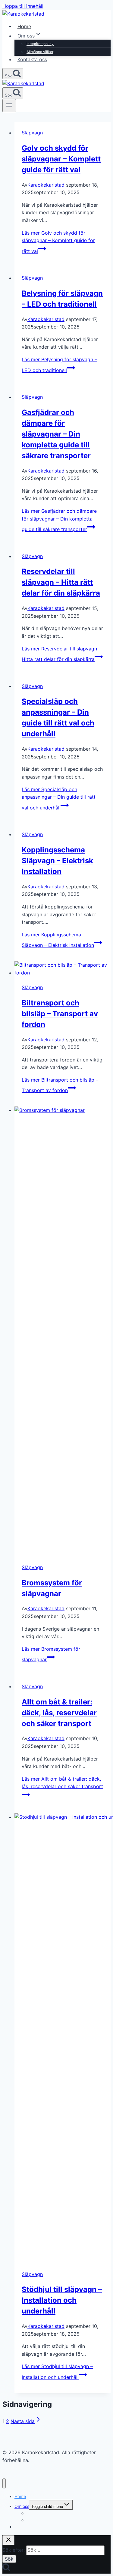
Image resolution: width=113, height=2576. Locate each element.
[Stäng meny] (4, 2483)
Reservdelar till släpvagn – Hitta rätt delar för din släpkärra (61, 582)
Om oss (22, 2506)
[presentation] (63, 969)
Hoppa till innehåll (23, 6)
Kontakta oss (32, 59)
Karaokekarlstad (46, 185)
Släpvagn (32, 133)
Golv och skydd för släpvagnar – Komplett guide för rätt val (61, 159)
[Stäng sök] (8, 2540)
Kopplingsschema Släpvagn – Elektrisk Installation (57, 861)
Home (24, 26)
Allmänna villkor (40, 52)
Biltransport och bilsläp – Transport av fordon (60, 1014)
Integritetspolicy (40, 44)
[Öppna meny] (9, 106)
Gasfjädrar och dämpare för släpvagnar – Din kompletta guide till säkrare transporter (56, 434)
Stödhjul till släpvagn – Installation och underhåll (62, 2300)
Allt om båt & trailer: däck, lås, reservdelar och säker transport (59, 1713)
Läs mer (58, 242)
